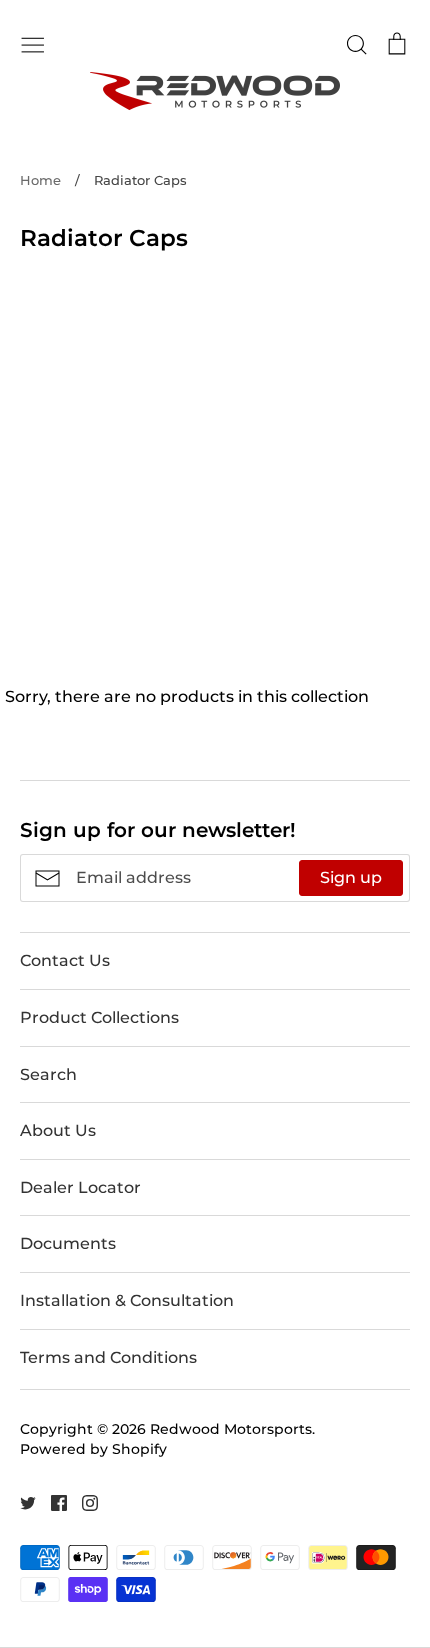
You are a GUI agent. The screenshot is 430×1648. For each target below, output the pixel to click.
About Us (58, 1130)
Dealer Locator (80, 1187)
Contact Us (65, 960)
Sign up (351, 877)
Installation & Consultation (127, 1300)
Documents (68, 1243)
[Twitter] (20, 1501)
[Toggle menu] (33, 43)
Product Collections (99, 1017)
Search (48, 1074)
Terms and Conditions (108, 1357)
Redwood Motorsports (231, 1429)
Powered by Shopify (93, 1449)
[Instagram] (82, 1501)
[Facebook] (51, 1501)
